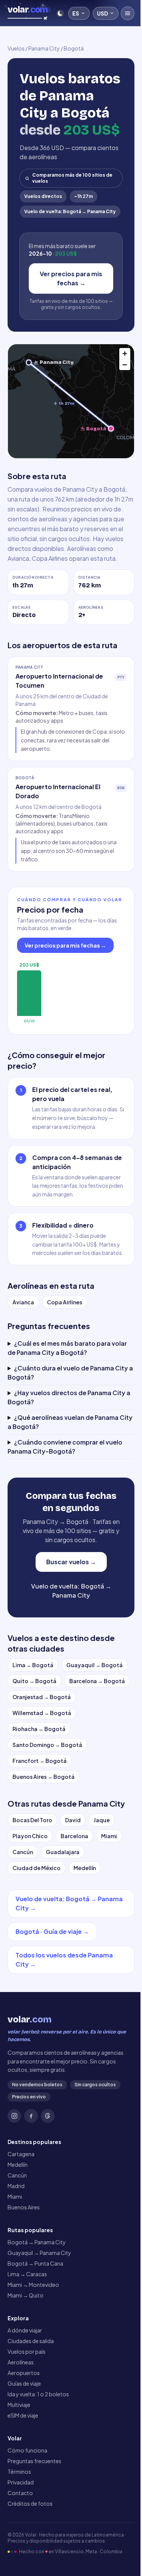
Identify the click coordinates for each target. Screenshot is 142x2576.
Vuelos (16, 48)
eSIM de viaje (23, 2496)
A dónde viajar (25, 2411)
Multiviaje (19, 2486)
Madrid (16, 2267)
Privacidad (21, 2563)
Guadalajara (63, 1933)
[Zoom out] (125, 365)
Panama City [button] (57, 362)
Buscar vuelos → (68, 1627)
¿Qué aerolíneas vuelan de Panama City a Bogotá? (63, 1487)
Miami (109, 1917)
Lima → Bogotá (33, 1730)
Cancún (23, 1933)
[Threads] (48, 2197)
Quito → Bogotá (34, 1746)
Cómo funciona (27, 2531)
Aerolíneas (21, 2443)
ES (76, 13)
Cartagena (21, 2235)
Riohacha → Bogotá (39, 1810)
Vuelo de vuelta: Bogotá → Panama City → (56, 1985)
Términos (19, 2552)
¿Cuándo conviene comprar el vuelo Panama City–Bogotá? (65, 1512)
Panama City (44, 48)
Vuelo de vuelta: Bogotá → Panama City (70, 211)
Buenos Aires (24, 2288)
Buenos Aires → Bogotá (44, 1858)
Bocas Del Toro (32, 1901)
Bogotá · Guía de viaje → (52, 2013)
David (73, 1901)
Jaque (102, 1901)
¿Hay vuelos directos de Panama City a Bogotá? (66, 1463)
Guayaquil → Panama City (39, 2334)
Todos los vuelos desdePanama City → (64, 2041)
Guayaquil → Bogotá (94, 1730)
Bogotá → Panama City (37, 2323)
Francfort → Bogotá (40, 1842)
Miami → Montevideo (33, 2366)
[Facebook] (31, 2197)
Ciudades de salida (31, 2422)
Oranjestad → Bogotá (42, 1778)
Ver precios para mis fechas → (71, 278)
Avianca (23, 1302)
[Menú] (128, 13)
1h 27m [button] (66, 403)
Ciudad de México (37, 1949)
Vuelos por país (27, 2432)
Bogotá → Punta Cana (35, 2344)
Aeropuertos (24, 2454)
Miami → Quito (26, 2376)
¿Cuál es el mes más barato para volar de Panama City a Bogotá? (67, 1413)
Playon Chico (30, 1917)
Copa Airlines (65, 1302)
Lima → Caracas (27, 2355)
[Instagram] (14, 2197)
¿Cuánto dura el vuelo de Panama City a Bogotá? (68, 1438)
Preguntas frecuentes (34, 2542)
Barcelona (74, 1917)
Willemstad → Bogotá (42, 1794)
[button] (29, 363)
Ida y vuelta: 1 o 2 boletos (38, 2475)
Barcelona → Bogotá (40, 1762)
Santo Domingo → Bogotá (47, 1826)
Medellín (85, 1949)
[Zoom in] (125, 354)
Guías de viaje (24, 2464)
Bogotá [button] (96, 428)
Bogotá (74, 48)
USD (102, 13)
